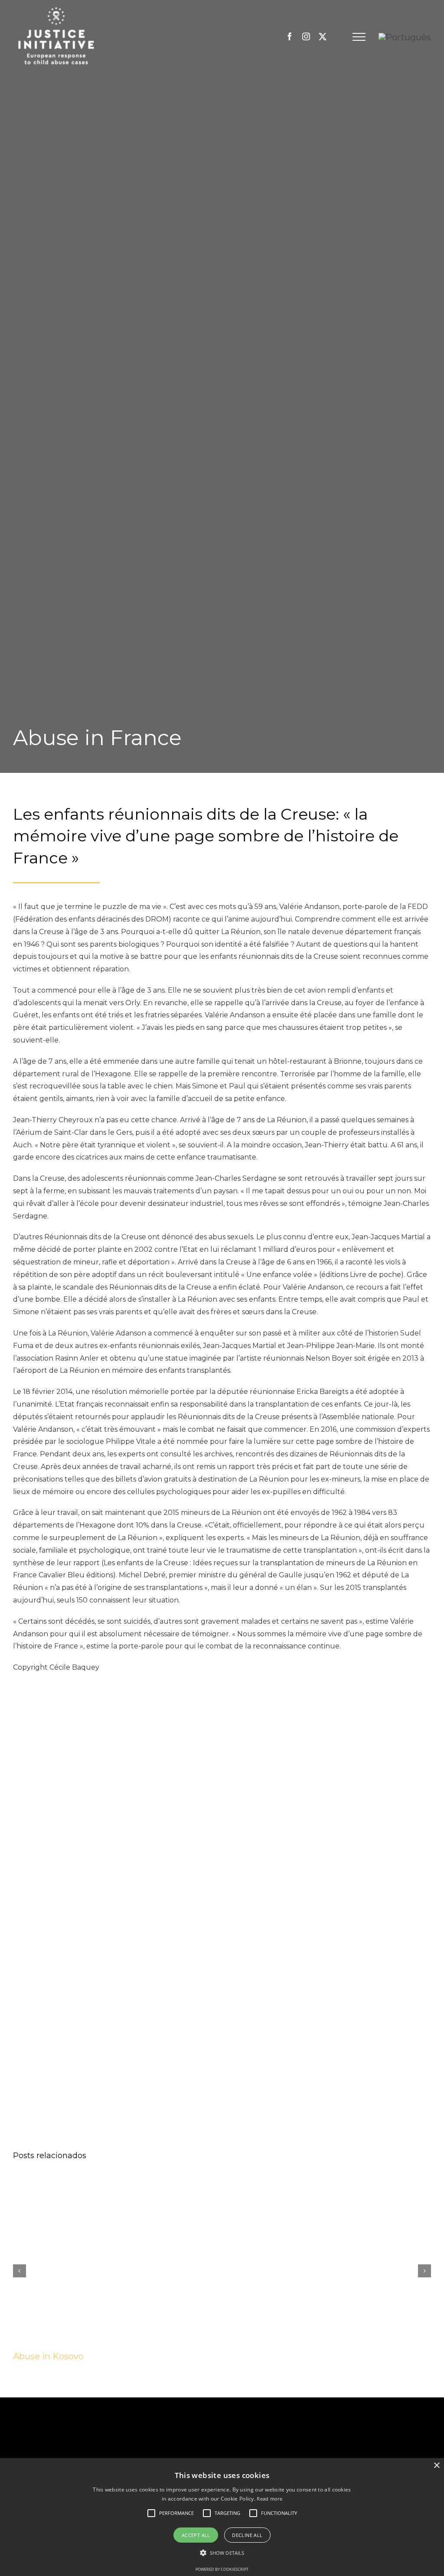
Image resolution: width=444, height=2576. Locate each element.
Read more (269, 2499)
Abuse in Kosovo (48, 2356)
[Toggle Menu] (359, 37)
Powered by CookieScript (222, 2569)
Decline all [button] (247, 2535)
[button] (176, 2513)
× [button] (436, 2466)
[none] (405, 37)
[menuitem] (405, 37)
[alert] (222, 2517)
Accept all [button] (196, 2535)
